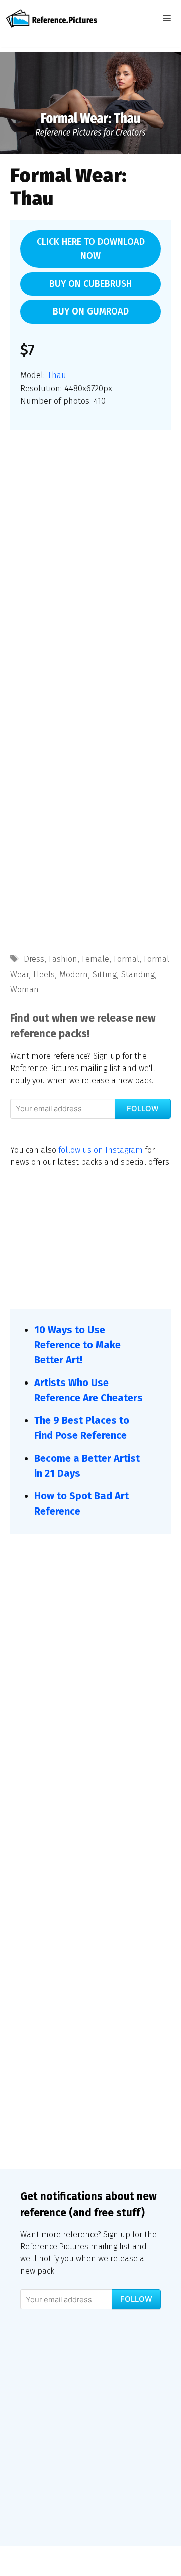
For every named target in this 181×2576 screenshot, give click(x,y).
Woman (24, 990)
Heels (44, 975)
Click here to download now (91, 249)
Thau (57, 375)
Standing (138, 975)
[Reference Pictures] (51, 18)
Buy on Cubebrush (90, 284)
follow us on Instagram (101, 1150)
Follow (143, 1109)
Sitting (105, 975)
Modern (74, 975)
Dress (34, 959)
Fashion (63, 959)
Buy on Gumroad (91, 311)
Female (96, 959)
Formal (126, 959)
